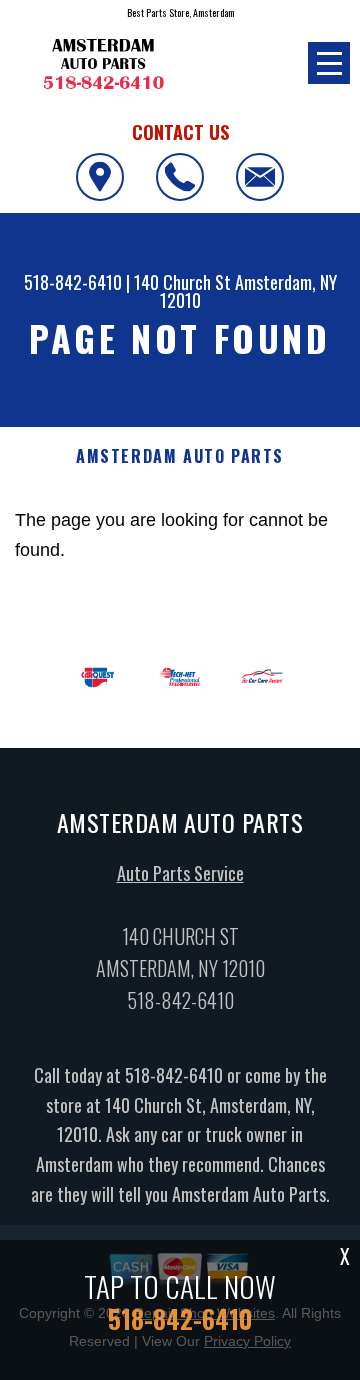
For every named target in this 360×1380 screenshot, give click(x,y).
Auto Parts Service (180, 873)
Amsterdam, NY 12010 (248, 291)
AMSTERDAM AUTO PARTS (180, 456)
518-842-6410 (73, 282)
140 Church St (182, 282)
